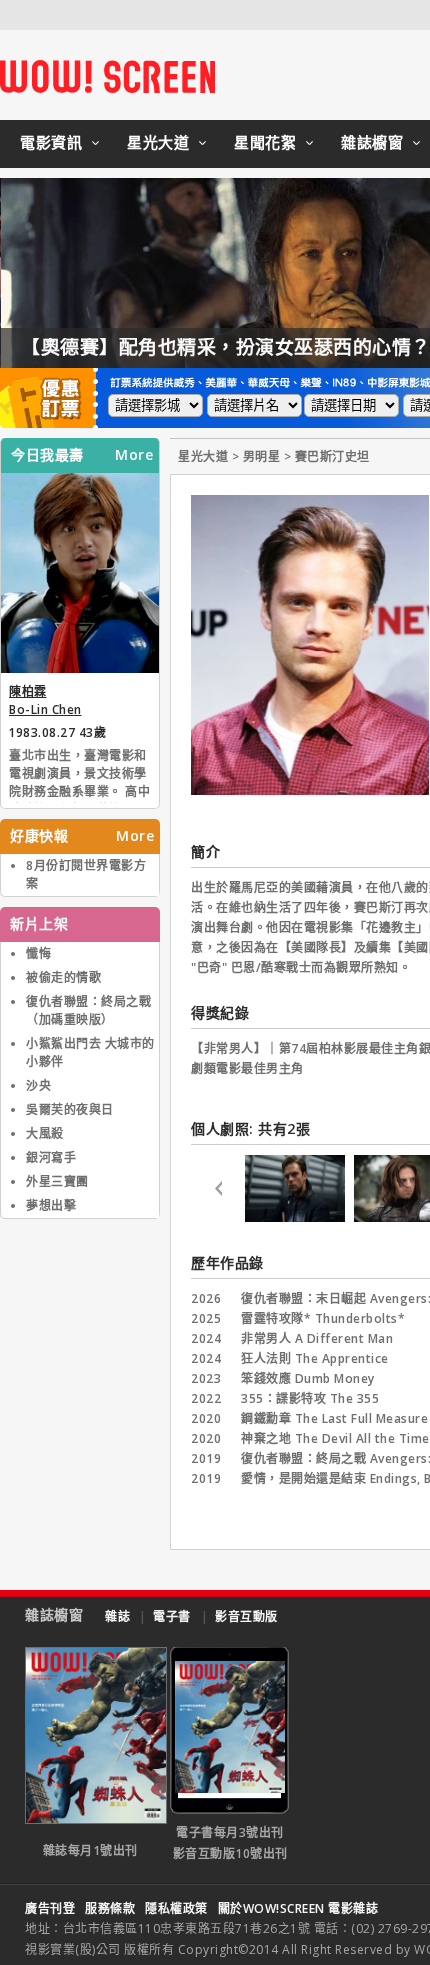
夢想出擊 (51, 1205)
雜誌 (117, 1616)
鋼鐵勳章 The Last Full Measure (334, 1418)
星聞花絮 (265, 142)
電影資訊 (51, 142)
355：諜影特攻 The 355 (310, 1398)
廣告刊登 (50, 1908)
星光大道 (158, 142)
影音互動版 (246, 1616)
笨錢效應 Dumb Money (308, 1378)
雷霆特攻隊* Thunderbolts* (323, 1318)
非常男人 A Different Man (317, 1338)
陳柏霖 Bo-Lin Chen (45, 700)
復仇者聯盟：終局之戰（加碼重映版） (88, 1010)
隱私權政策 (176, 1908)
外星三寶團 (57, 1181)
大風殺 (45, 1133)
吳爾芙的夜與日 (70, 1109)
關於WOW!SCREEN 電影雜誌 (298, 1908)
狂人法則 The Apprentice (315, 1358)
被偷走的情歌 (63, 977)
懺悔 (38, 953)
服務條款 (110, 1908)
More (134, 455)
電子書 (172, 1616)
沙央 (38, 1085)
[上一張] (218, 1191)
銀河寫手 (51, 1157)
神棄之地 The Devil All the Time (335, 1438)
